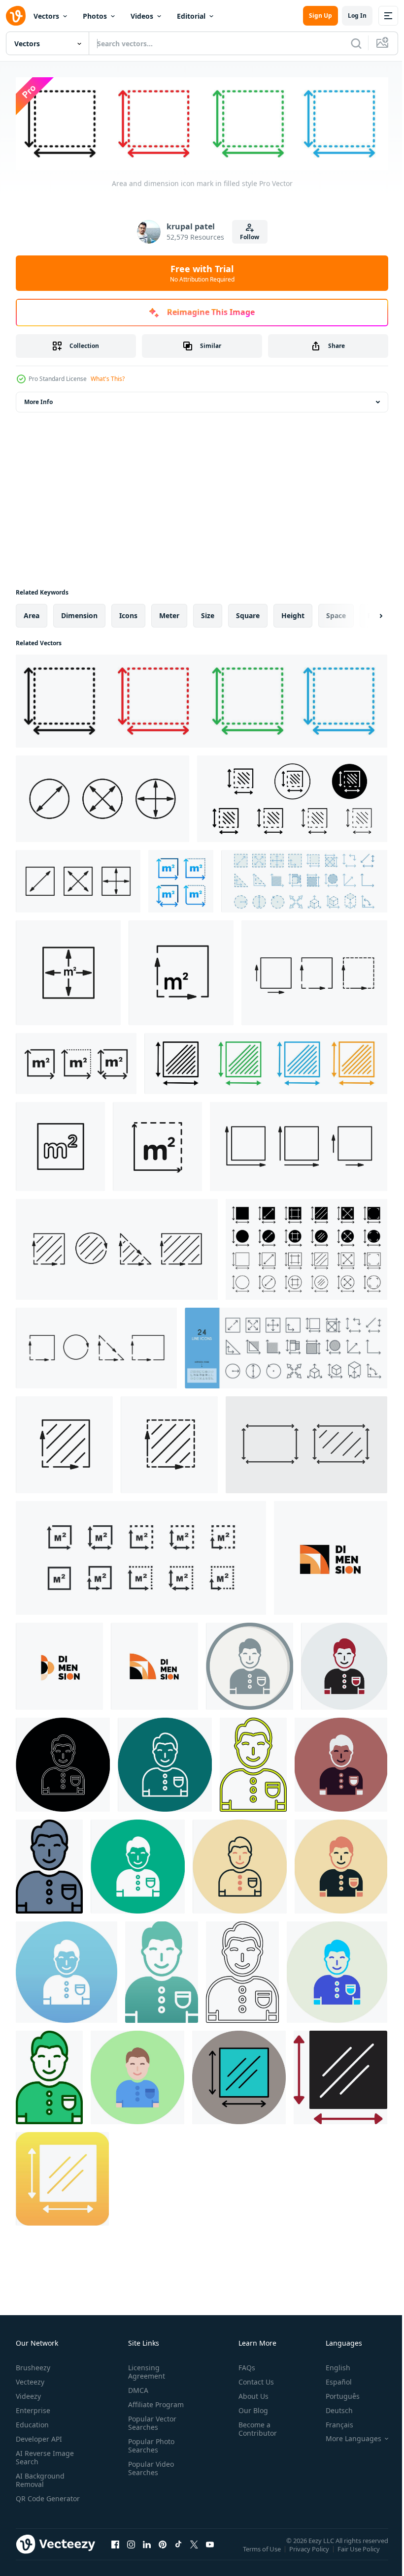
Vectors (46, 16)
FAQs (243, 2366)
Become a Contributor (254, 2427)
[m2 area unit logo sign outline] (60, 1145)
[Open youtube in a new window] (210, 2552)
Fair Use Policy (360, 2553)
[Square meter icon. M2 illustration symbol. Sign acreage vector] (141, 1556)
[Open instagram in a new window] (131, 2552)
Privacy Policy (310, 2553)
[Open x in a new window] (194, 2552)
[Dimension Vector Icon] (239, 2075)
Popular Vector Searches (150, 2421)
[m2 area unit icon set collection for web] (157, 1145)
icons (128, 613)
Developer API (39, 2437)
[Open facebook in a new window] (115, 2552)
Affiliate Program (154, 2403)
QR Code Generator (33, 2501)
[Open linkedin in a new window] (147, 2552)
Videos (142, 16)
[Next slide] (365, 614)
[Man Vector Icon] (250, 1664)
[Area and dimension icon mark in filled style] (202, 699)
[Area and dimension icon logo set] (266, 1062)
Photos (95, 16)
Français (332, 2423)
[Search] (356, 43)
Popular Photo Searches (149, 2444)
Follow (250, 237)
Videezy (28, 2394)
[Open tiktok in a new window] (178, 2552)
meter (169, 613)
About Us (250, 2394)
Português (335, 2394)
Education (32, 2423)
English (331, 2366)
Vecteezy (30, 2380)
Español (331, 2380)
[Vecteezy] (16, 16)
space (336, 613)
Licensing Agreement (145, 2370)
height (293, 613)
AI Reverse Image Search (45, 2455)
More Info (38, 400)
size (208, 613)
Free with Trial (202, 273)
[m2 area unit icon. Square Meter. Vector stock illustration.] (181, 879)
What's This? (108, 379)
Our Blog (249, 2408)
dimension (79, 613)
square (248, 613)
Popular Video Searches (149, 2466)
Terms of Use (263, 2553)
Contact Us (252, 2380)
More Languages (346, 2437)
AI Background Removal (40, 2478)
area (32, 613)
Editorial (191, 16)
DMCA (136, 2388)
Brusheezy (33, 2366)
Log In (357, 16)
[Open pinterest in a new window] (163, 2552)
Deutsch (332, 2408)
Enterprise (33, 2408)
